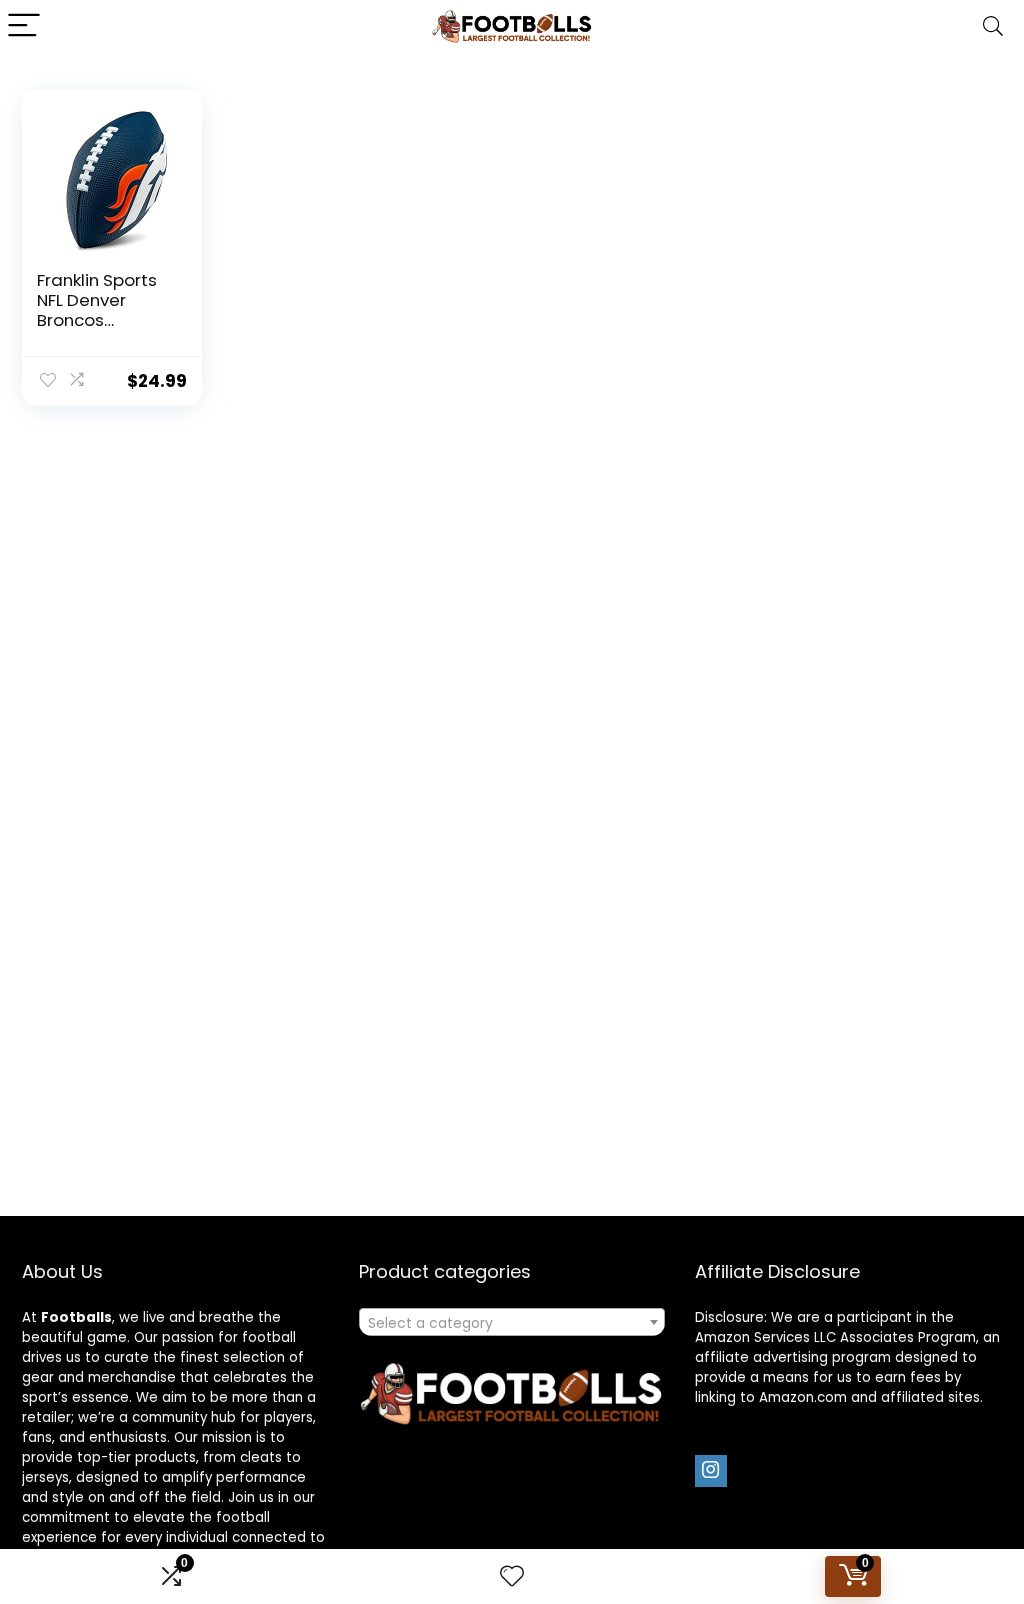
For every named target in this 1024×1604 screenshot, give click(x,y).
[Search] (993, 26)
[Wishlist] (512, 1576)
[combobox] (512, 1322)
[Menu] (24, 26)
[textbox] (512, 1323)
